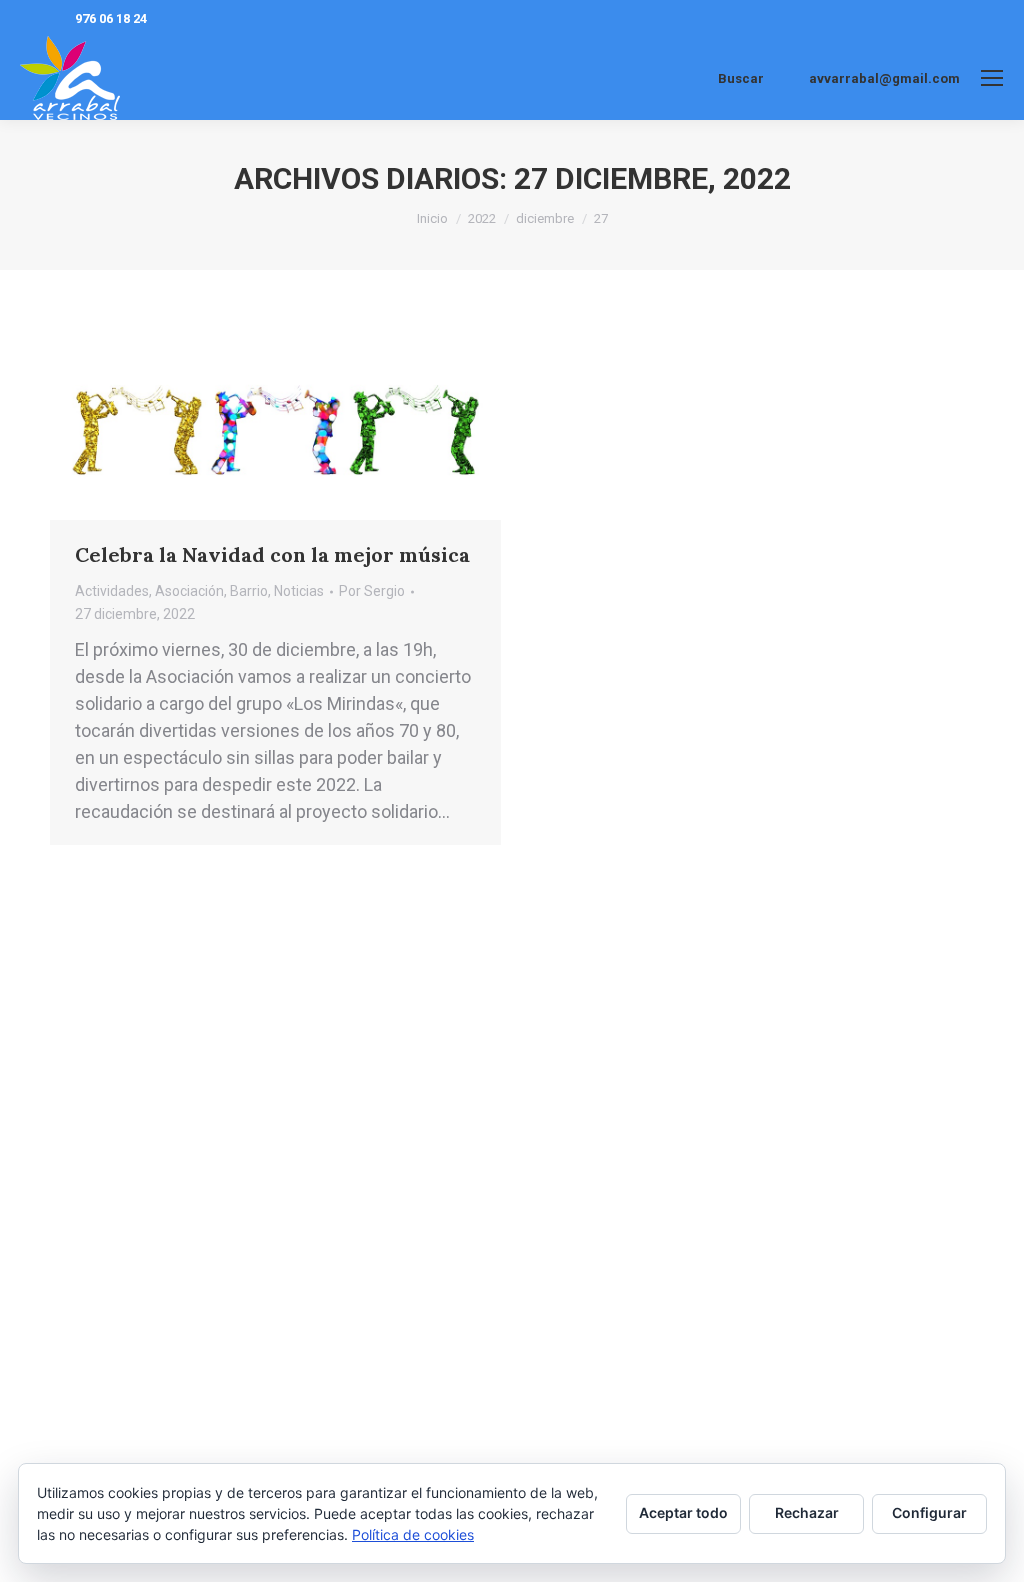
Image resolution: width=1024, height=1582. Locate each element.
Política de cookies (413, 1534)
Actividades (112, 591)
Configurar (929, 1512)
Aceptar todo (683, 1512)
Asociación (189, 591)
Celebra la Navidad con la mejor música (272, 554)
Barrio (249, 591)
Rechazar (807, 1512)
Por (372, 591)
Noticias (299, 591)
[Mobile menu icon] (992, 78)
